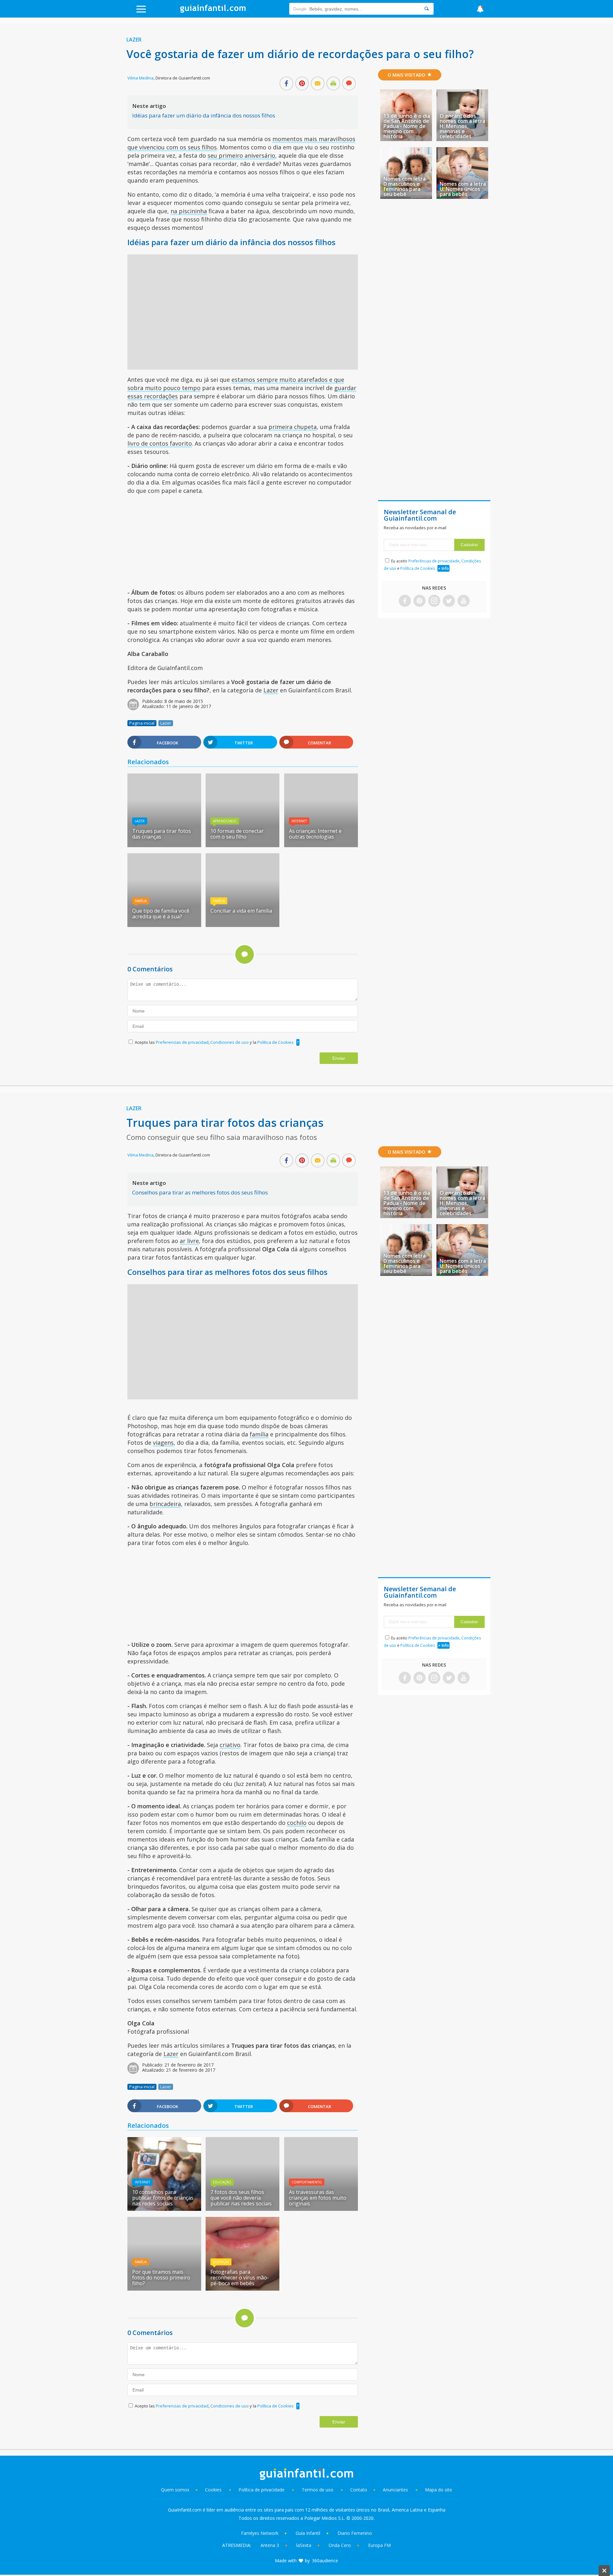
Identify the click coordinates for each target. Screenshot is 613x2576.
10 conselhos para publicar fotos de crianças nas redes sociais (163, 2198)
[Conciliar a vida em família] (242, 925)
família (259, 1434)
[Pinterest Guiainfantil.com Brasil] (420, 601)
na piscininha (189, 211)
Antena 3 (270, 2545)
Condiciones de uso (230, 1042)
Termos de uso (318, 2490)
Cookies (214, 2490)
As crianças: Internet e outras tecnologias (315, 834)
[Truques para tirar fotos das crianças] (164, 845)
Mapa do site (439, 2490)
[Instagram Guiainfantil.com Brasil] (434, 601)
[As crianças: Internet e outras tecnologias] (321, 845)
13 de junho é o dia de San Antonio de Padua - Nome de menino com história (407, 126)
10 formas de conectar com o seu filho (237, 834)
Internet (299, 821)
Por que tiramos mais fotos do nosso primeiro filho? (161, 2278)
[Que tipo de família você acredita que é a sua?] (164, 925)
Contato (359, 2490)
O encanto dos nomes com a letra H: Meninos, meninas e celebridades (462, 126)
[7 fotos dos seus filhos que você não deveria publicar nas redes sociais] (242, 2209)
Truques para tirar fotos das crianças (162, 834)
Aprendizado (225, 821)
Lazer (134, 40)
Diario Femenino (355, 2533)
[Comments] (349, 84)
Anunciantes (395, 2490)
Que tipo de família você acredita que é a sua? (161, 914)
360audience (325, 2561)
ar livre (189, 1241)
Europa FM (379, 2545)
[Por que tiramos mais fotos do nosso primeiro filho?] (164, 2288)
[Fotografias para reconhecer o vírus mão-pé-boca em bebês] (242, 2288)
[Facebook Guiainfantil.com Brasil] (405, 601)
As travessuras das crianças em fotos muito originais (318, 2198)
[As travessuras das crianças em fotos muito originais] (321, 2209)
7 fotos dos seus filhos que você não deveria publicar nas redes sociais (241, 2198)
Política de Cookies (276, 1042)
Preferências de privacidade (434, 561)
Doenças (221, 2262)
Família (141, 901)
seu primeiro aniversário (241, 155)
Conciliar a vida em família (241, 911)
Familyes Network (260, 2533)
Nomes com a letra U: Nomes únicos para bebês (463, 189)
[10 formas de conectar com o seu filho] (242, 845)
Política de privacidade (262, 2490)
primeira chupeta (293, 427)
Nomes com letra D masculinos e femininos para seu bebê (405, 186)
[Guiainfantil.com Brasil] (213, 11)
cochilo (297, 1823)
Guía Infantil (308, 2533)
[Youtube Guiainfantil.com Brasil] (464, 601)
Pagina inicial (142, 723)
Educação (222, 2182)
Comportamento (307, 2182)
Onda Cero (340, 2545)
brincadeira (165, 1504)
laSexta (304, 2545)
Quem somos (175, 2490)
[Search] (427, 9)
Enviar (339, 1058)
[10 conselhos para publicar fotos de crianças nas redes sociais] (164, 2209)
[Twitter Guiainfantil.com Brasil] (449, 601)
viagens (163, 1442)
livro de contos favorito (160, 443)
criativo (230, 1745)
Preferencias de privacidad (182, 1042)
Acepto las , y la (214, 1042)
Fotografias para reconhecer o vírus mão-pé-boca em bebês (240, 2278)
